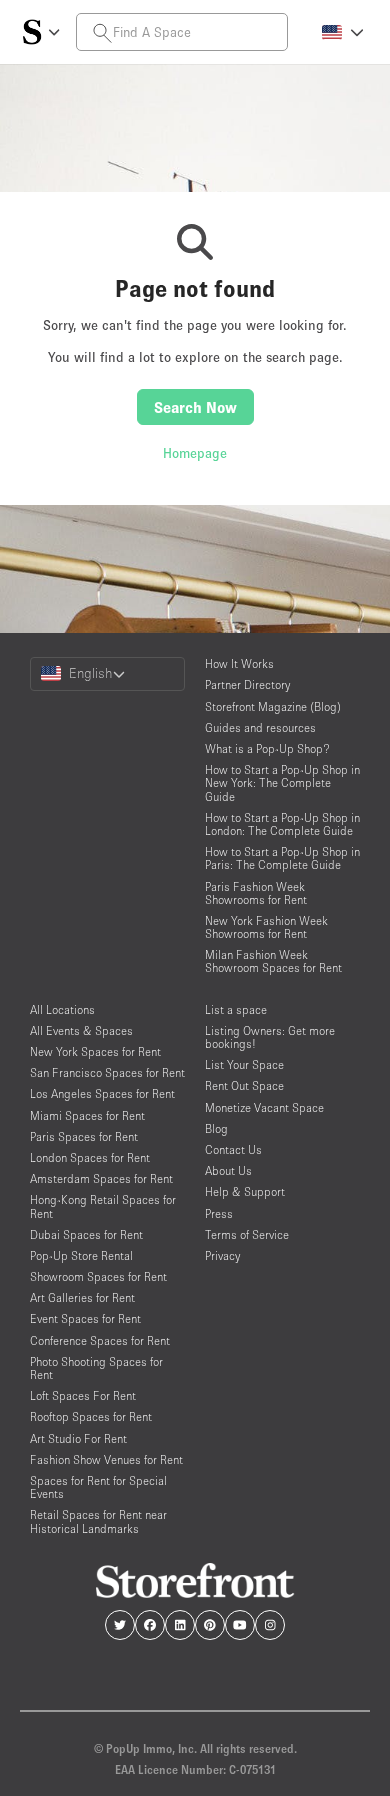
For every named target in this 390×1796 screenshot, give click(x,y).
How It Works (239, 663)
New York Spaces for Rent (95, 1051)
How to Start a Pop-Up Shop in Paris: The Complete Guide (282, 858)
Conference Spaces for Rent (100, 1340)
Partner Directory (247, 684)
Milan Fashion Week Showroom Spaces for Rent (273, 961)
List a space (236, 1009)
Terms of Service (247, 1234)
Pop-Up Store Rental (81, 1255)
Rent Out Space (244, 1085)
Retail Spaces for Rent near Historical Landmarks (98, 1521)
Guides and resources (260, 727)
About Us (228, 1170)
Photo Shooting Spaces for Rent (96, 1368)
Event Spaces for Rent (85, 1318)
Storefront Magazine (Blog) (273, 706)
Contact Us (233, 1149)
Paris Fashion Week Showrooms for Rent (256, 893)
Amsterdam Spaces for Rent (101, 1178)
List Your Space (244, 1064)
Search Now (195, 407)
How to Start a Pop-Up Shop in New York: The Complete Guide (282, 782)
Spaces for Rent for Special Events (98, 1487)
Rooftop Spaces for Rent (91, 1416)
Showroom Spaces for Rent (98, 1276)
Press (219, 1213)
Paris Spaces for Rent (84, 1136)
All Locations (62, 1009)
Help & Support (245, 1191)
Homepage (195, 453)
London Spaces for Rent (90, 1157)
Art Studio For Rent (78, 1438)
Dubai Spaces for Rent (86, 1234)
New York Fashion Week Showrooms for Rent (266, 927)
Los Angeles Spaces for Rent (102, 1093)
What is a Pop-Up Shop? (267, 748)
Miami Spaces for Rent (87, 1115)
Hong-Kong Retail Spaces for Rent (103, 1206)
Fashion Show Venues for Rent (106, 1459)
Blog (216, 1128)
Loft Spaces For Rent (83, 1395)
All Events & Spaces (81, 1030)
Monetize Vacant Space (264, 1107)
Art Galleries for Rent (82, 1297)
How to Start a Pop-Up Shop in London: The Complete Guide (282, 824)
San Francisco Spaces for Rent (107, 1072)
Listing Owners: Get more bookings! (270, 1037)
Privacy (222, 1255)
